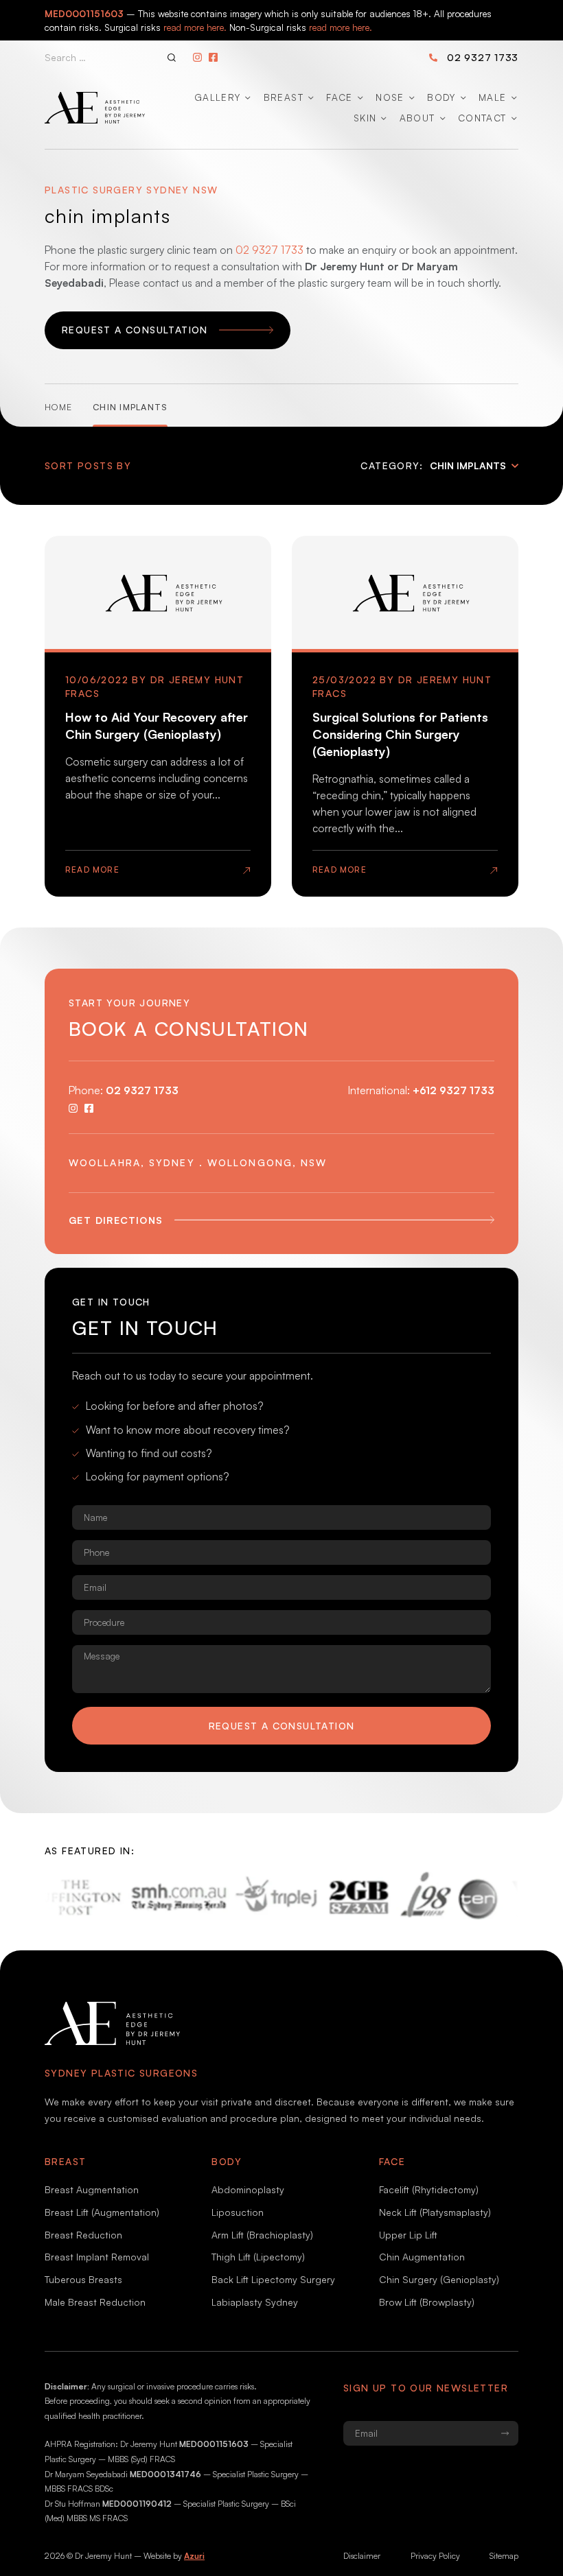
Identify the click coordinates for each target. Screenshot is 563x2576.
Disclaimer (362, 2556)
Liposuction (238, 2212)
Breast (284, 97)
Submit (505, 2433)
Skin (365, 118)
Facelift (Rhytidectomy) (429, 2189)
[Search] (172, 58)
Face (339, 97)
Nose (390, 97)
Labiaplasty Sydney (255, 2302)
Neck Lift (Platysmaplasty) (435, 2212)
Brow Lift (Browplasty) (427, 2302)
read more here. (195, 27)
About (417, 118)
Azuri (194, 2556)
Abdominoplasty (248, 2189)
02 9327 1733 (483, 57)
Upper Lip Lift (408, 2235)
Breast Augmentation (92, 2189)
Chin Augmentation (422, 2257)
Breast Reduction (83, 2235)
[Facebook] (213, 57)
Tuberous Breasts (83, 2279)
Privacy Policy (435, 2556)
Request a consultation (282, 1726)
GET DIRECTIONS (116, 1220)
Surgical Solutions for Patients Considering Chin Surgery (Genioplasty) (400, 734)
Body (441, 97)
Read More (92, 870)
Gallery (217, 97)
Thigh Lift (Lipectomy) (258, 2257)
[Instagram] (197, 57)
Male (492, 97)
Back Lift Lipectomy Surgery (273, 2279)
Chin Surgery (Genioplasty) (439, 2279)
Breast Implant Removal (97, 2257)
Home (58, 407)
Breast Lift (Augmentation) (102, 2212)
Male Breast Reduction (95, 2302)
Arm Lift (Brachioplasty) (262, 2235)
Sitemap (504, 2556)
